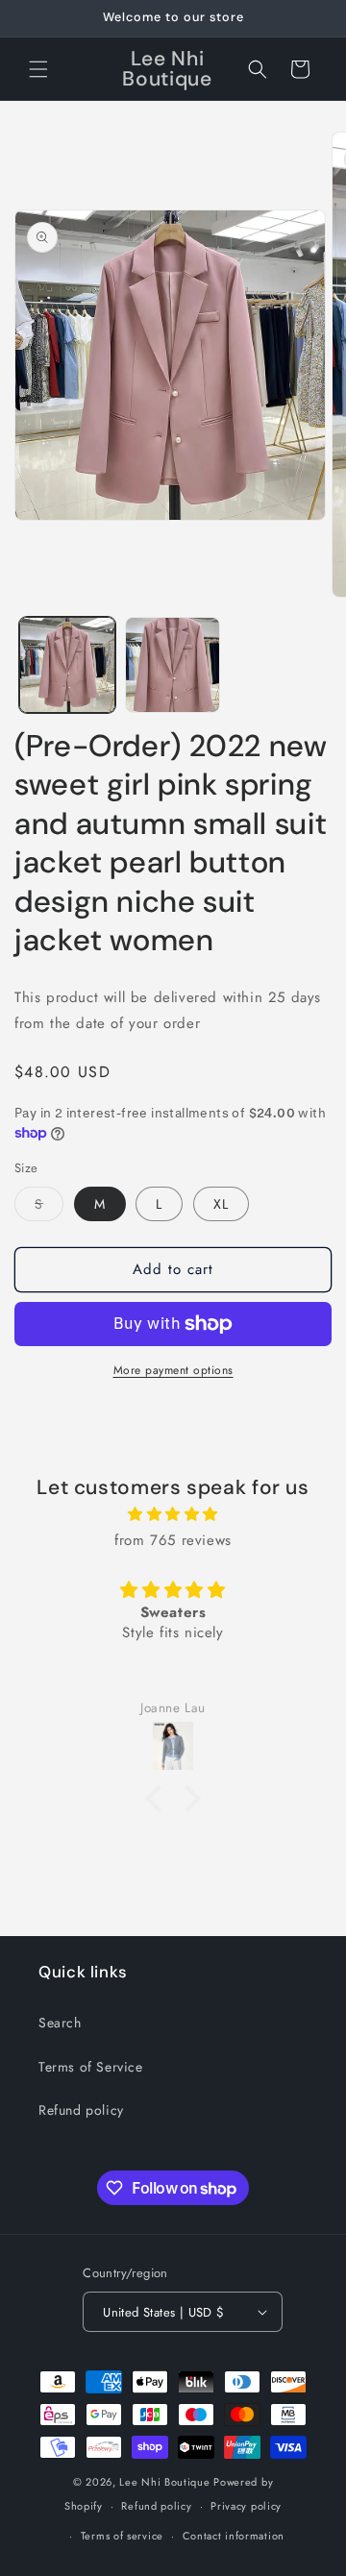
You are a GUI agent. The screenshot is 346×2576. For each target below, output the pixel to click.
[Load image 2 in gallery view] (173, 665)
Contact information (234, 2536)
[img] (173, 1514)
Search (60, 2023)
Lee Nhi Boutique (164, 2482)
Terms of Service (91, 2067)
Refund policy (81, 2110)
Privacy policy (246, 2506)
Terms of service (122, 2536)
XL (221, 1204)
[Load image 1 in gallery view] (67, 665)
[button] (38, 69)
